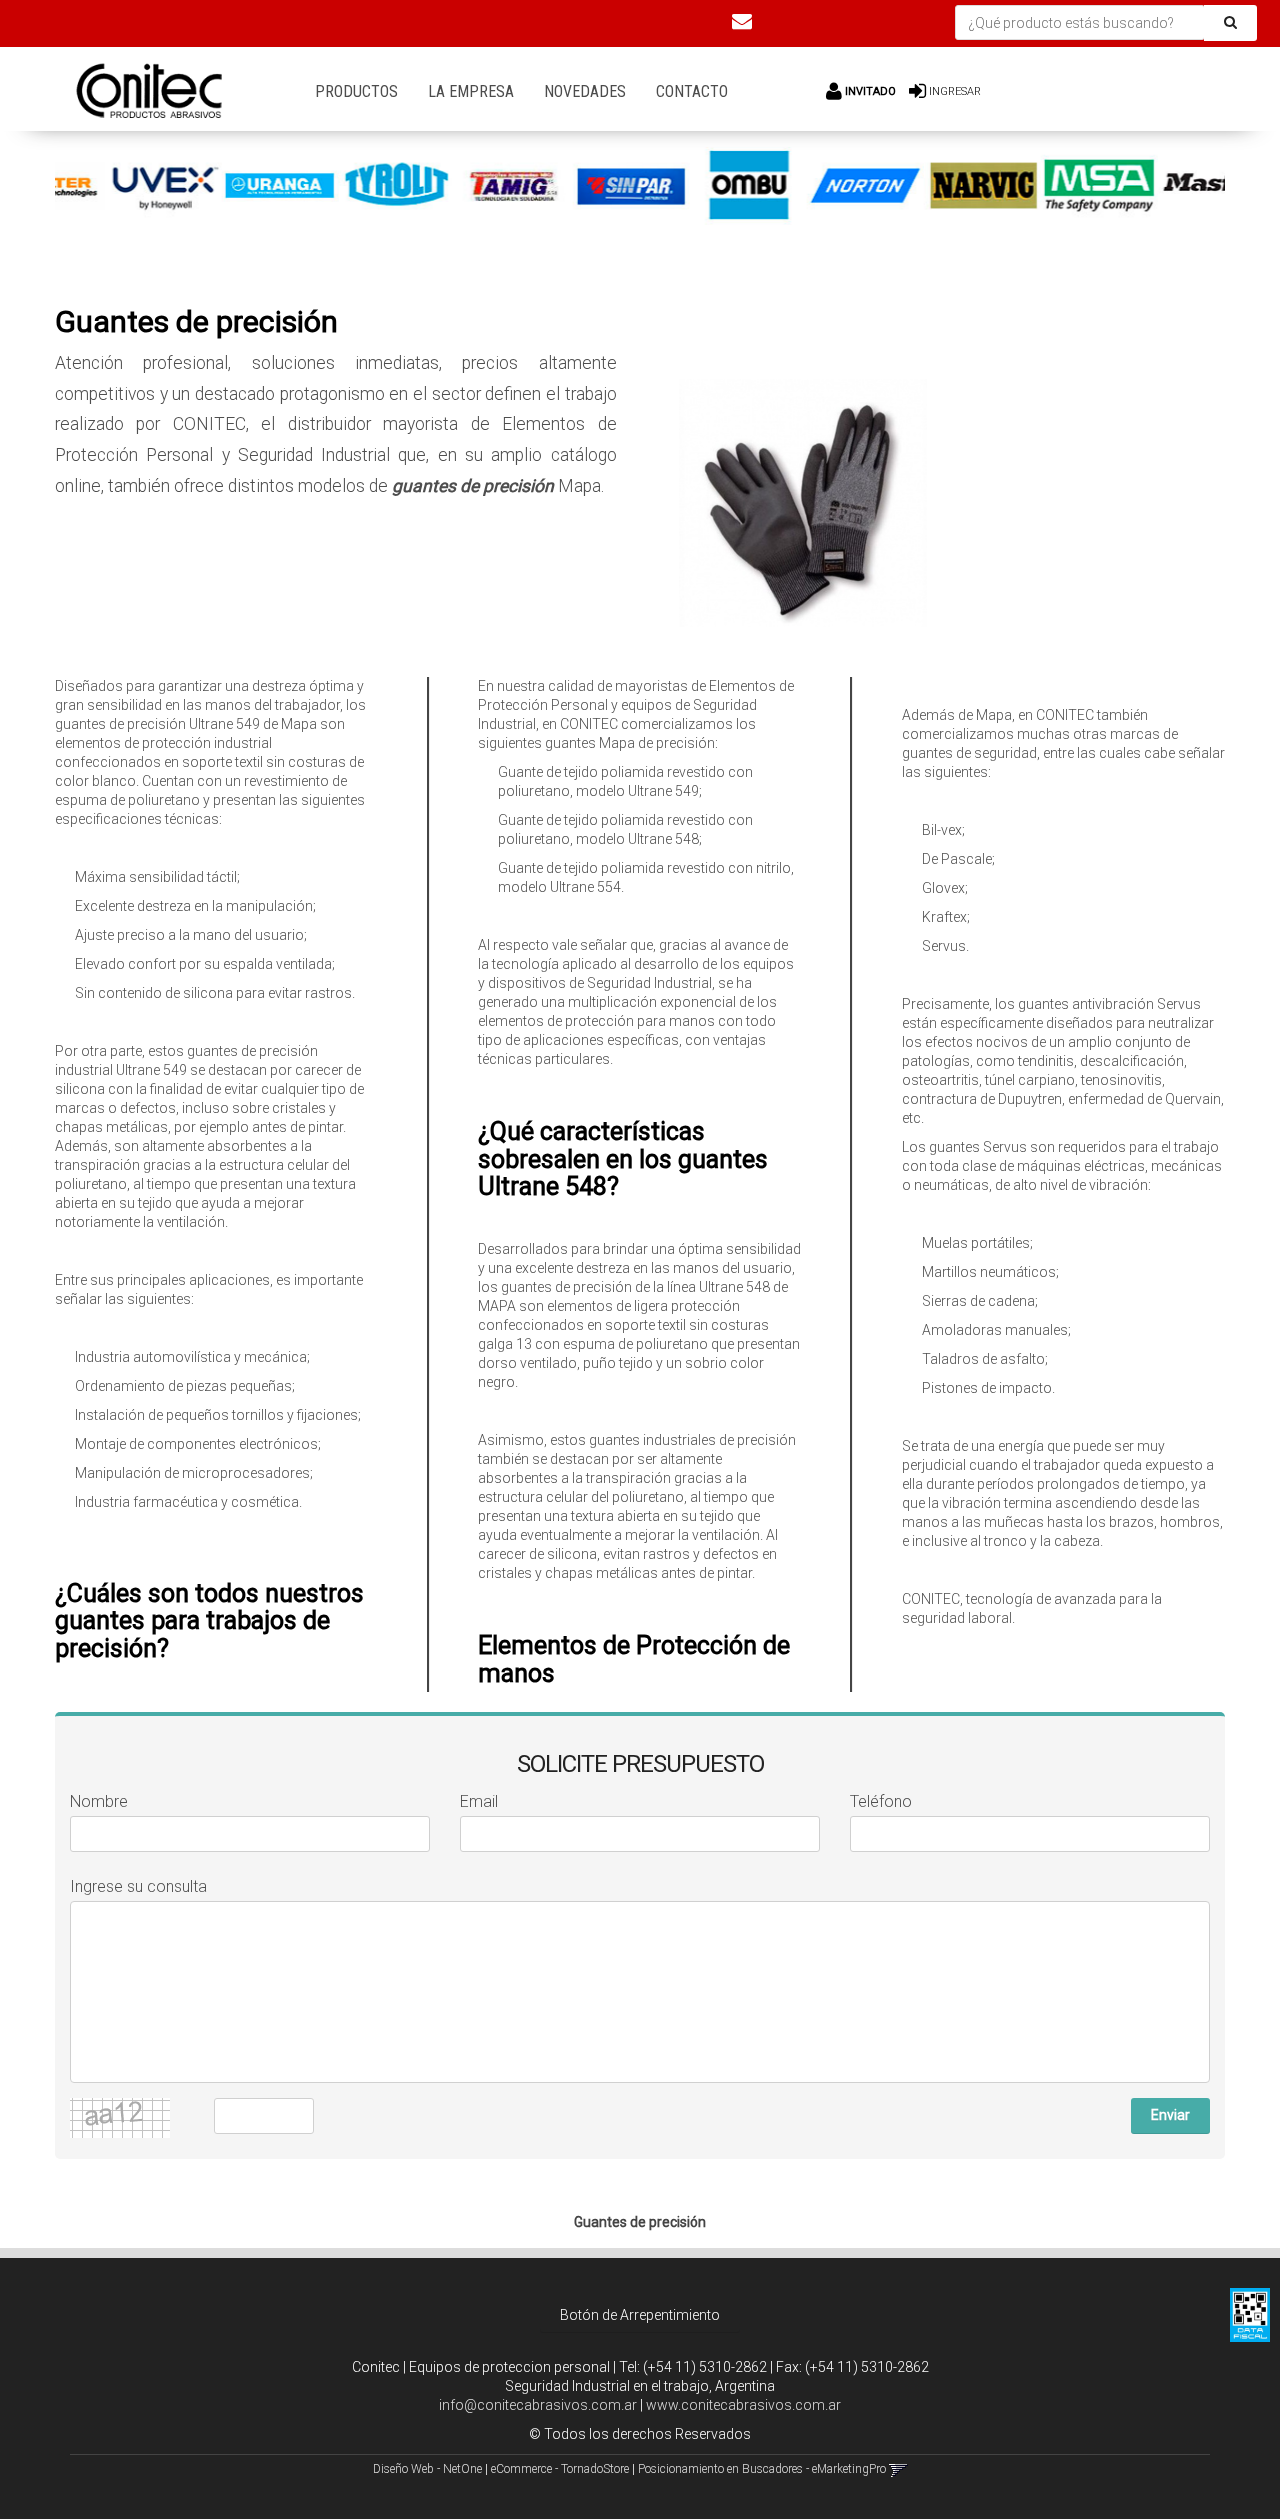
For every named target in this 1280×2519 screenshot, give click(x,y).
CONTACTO (692, 91)
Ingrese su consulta (138, 1886)
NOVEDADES (585, 91)
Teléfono (881, 1801)
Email (479, 1801)
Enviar (1170, 2115)
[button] (742, 21)
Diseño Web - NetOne (427, 2469)
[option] (121, 186)
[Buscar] (1230, 23)
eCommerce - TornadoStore (560, 2469)
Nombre (99, 1801)
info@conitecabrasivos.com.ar (538, 2405)
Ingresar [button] (955, 91)
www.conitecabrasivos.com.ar (743, 2405)
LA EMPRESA (471, 91)
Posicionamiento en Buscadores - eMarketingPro (762, 2469)
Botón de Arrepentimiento (640, 2315)
